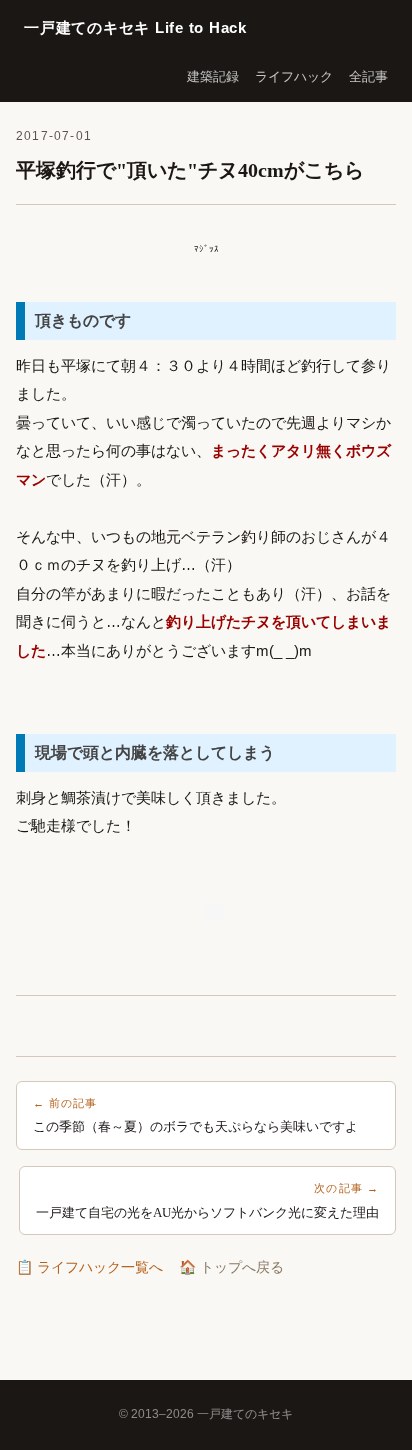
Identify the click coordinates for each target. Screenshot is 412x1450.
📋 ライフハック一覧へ (89, 1267)
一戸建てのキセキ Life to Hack (135, 27)
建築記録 (213, 76)
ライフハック (294, 76)
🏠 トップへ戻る (231, 1267)
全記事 (368, 76)
